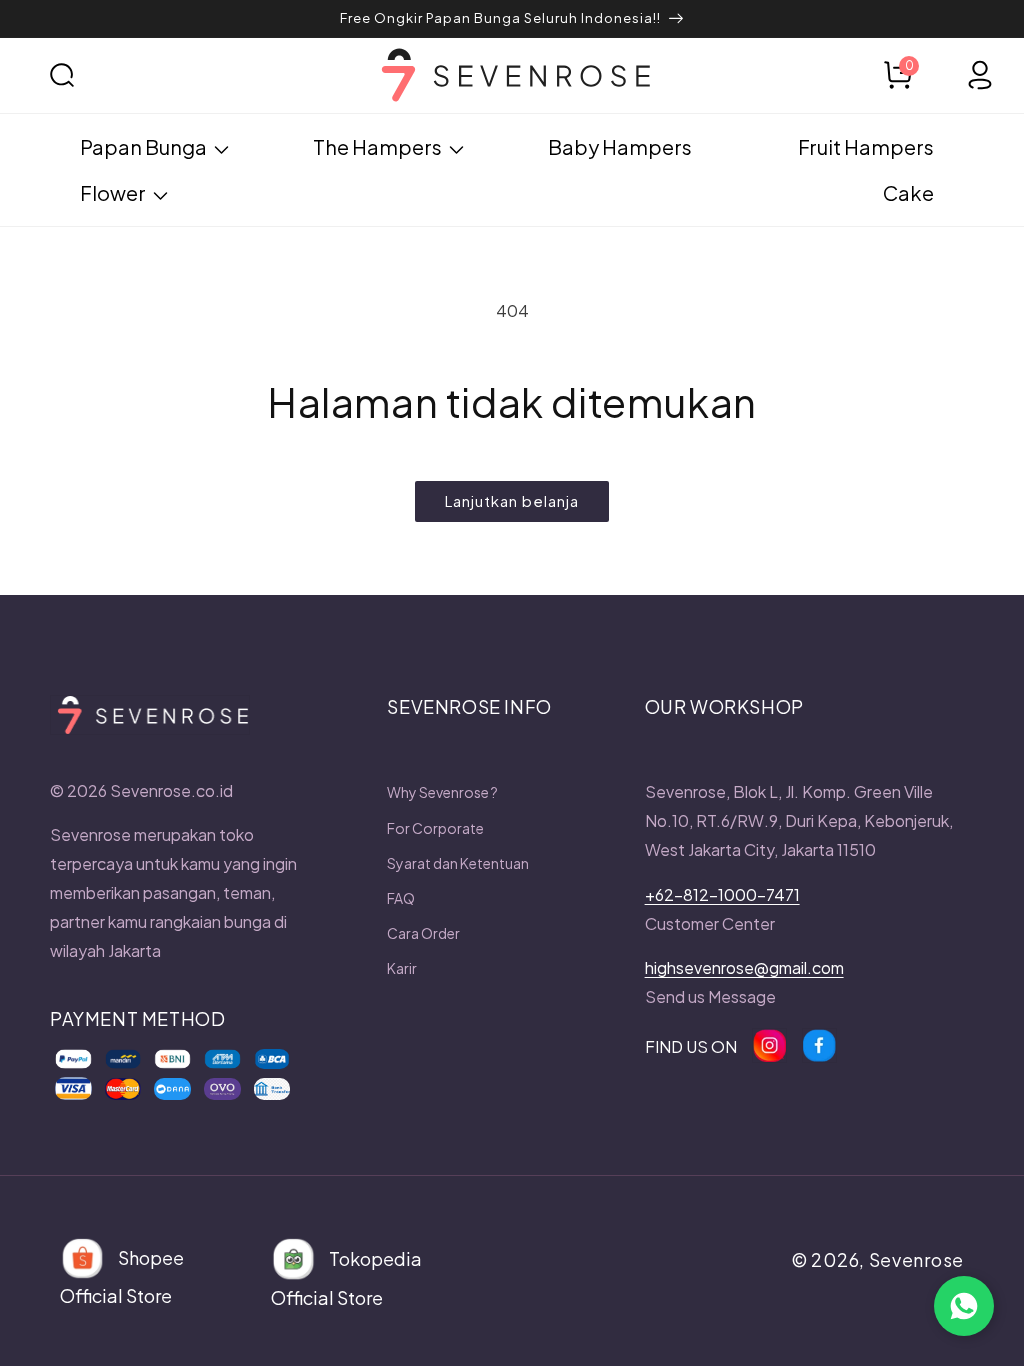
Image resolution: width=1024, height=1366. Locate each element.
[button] (90, 75)
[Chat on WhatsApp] (964, 1306)
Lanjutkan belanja (512, 500)
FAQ (401, 898)
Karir (402, 968)
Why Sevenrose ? (442, 792)
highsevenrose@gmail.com (744, 967)
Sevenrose (916, 1259)
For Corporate (435, 828)
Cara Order (423, 933)
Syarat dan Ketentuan (458, 863)
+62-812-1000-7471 (722, 894)
